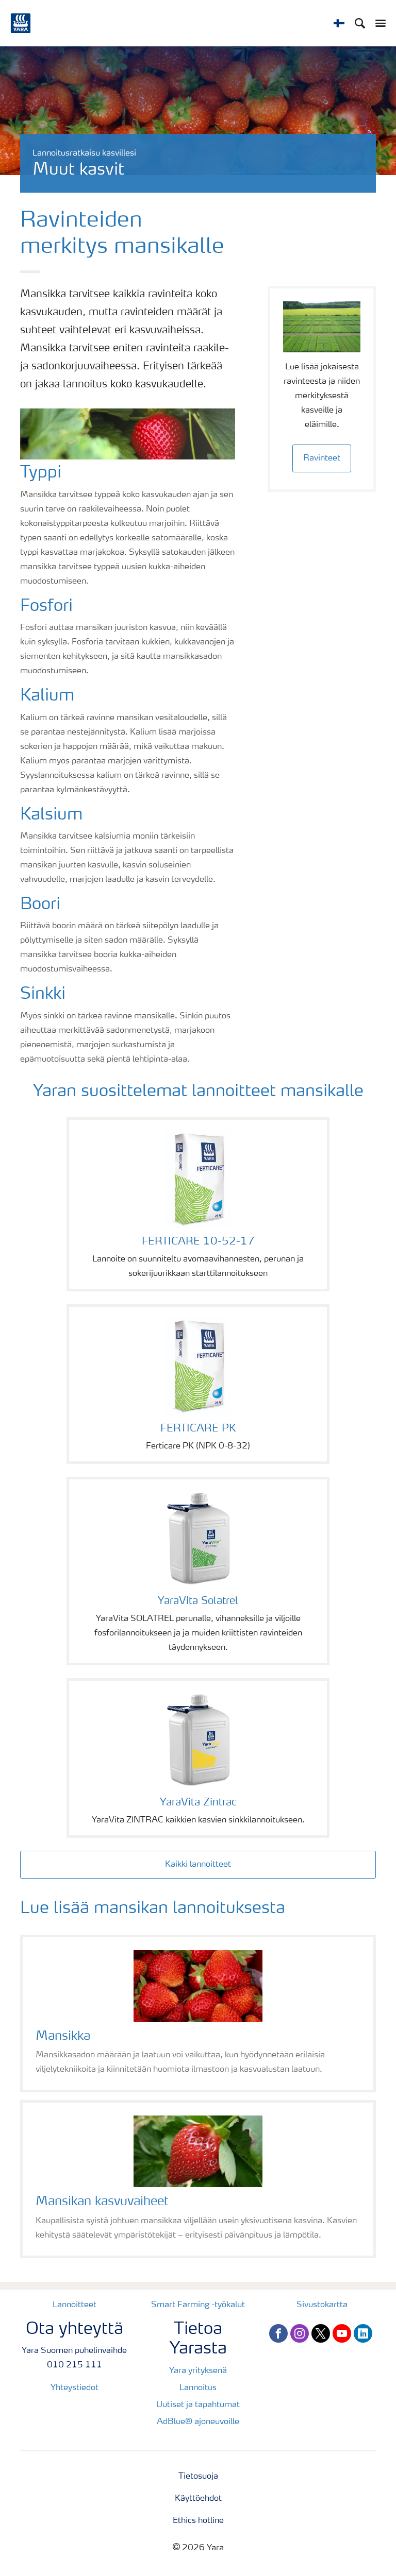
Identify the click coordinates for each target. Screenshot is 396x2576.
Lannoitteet (75, 2305)
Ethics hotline (198, 2521)
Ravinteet (322, 458)
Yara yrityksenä (198, 2371)
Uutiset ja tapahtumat (198, 2405)
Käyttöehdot (198, 2499)
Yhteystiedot (75, 2388)
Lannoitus (198, 2388)
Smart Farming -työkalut (198, 2305)
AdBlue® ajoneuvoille (198, 2422)
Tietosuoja (198, 2477)
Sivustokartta (322, 2305)
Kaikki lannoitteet (198, 1865)
